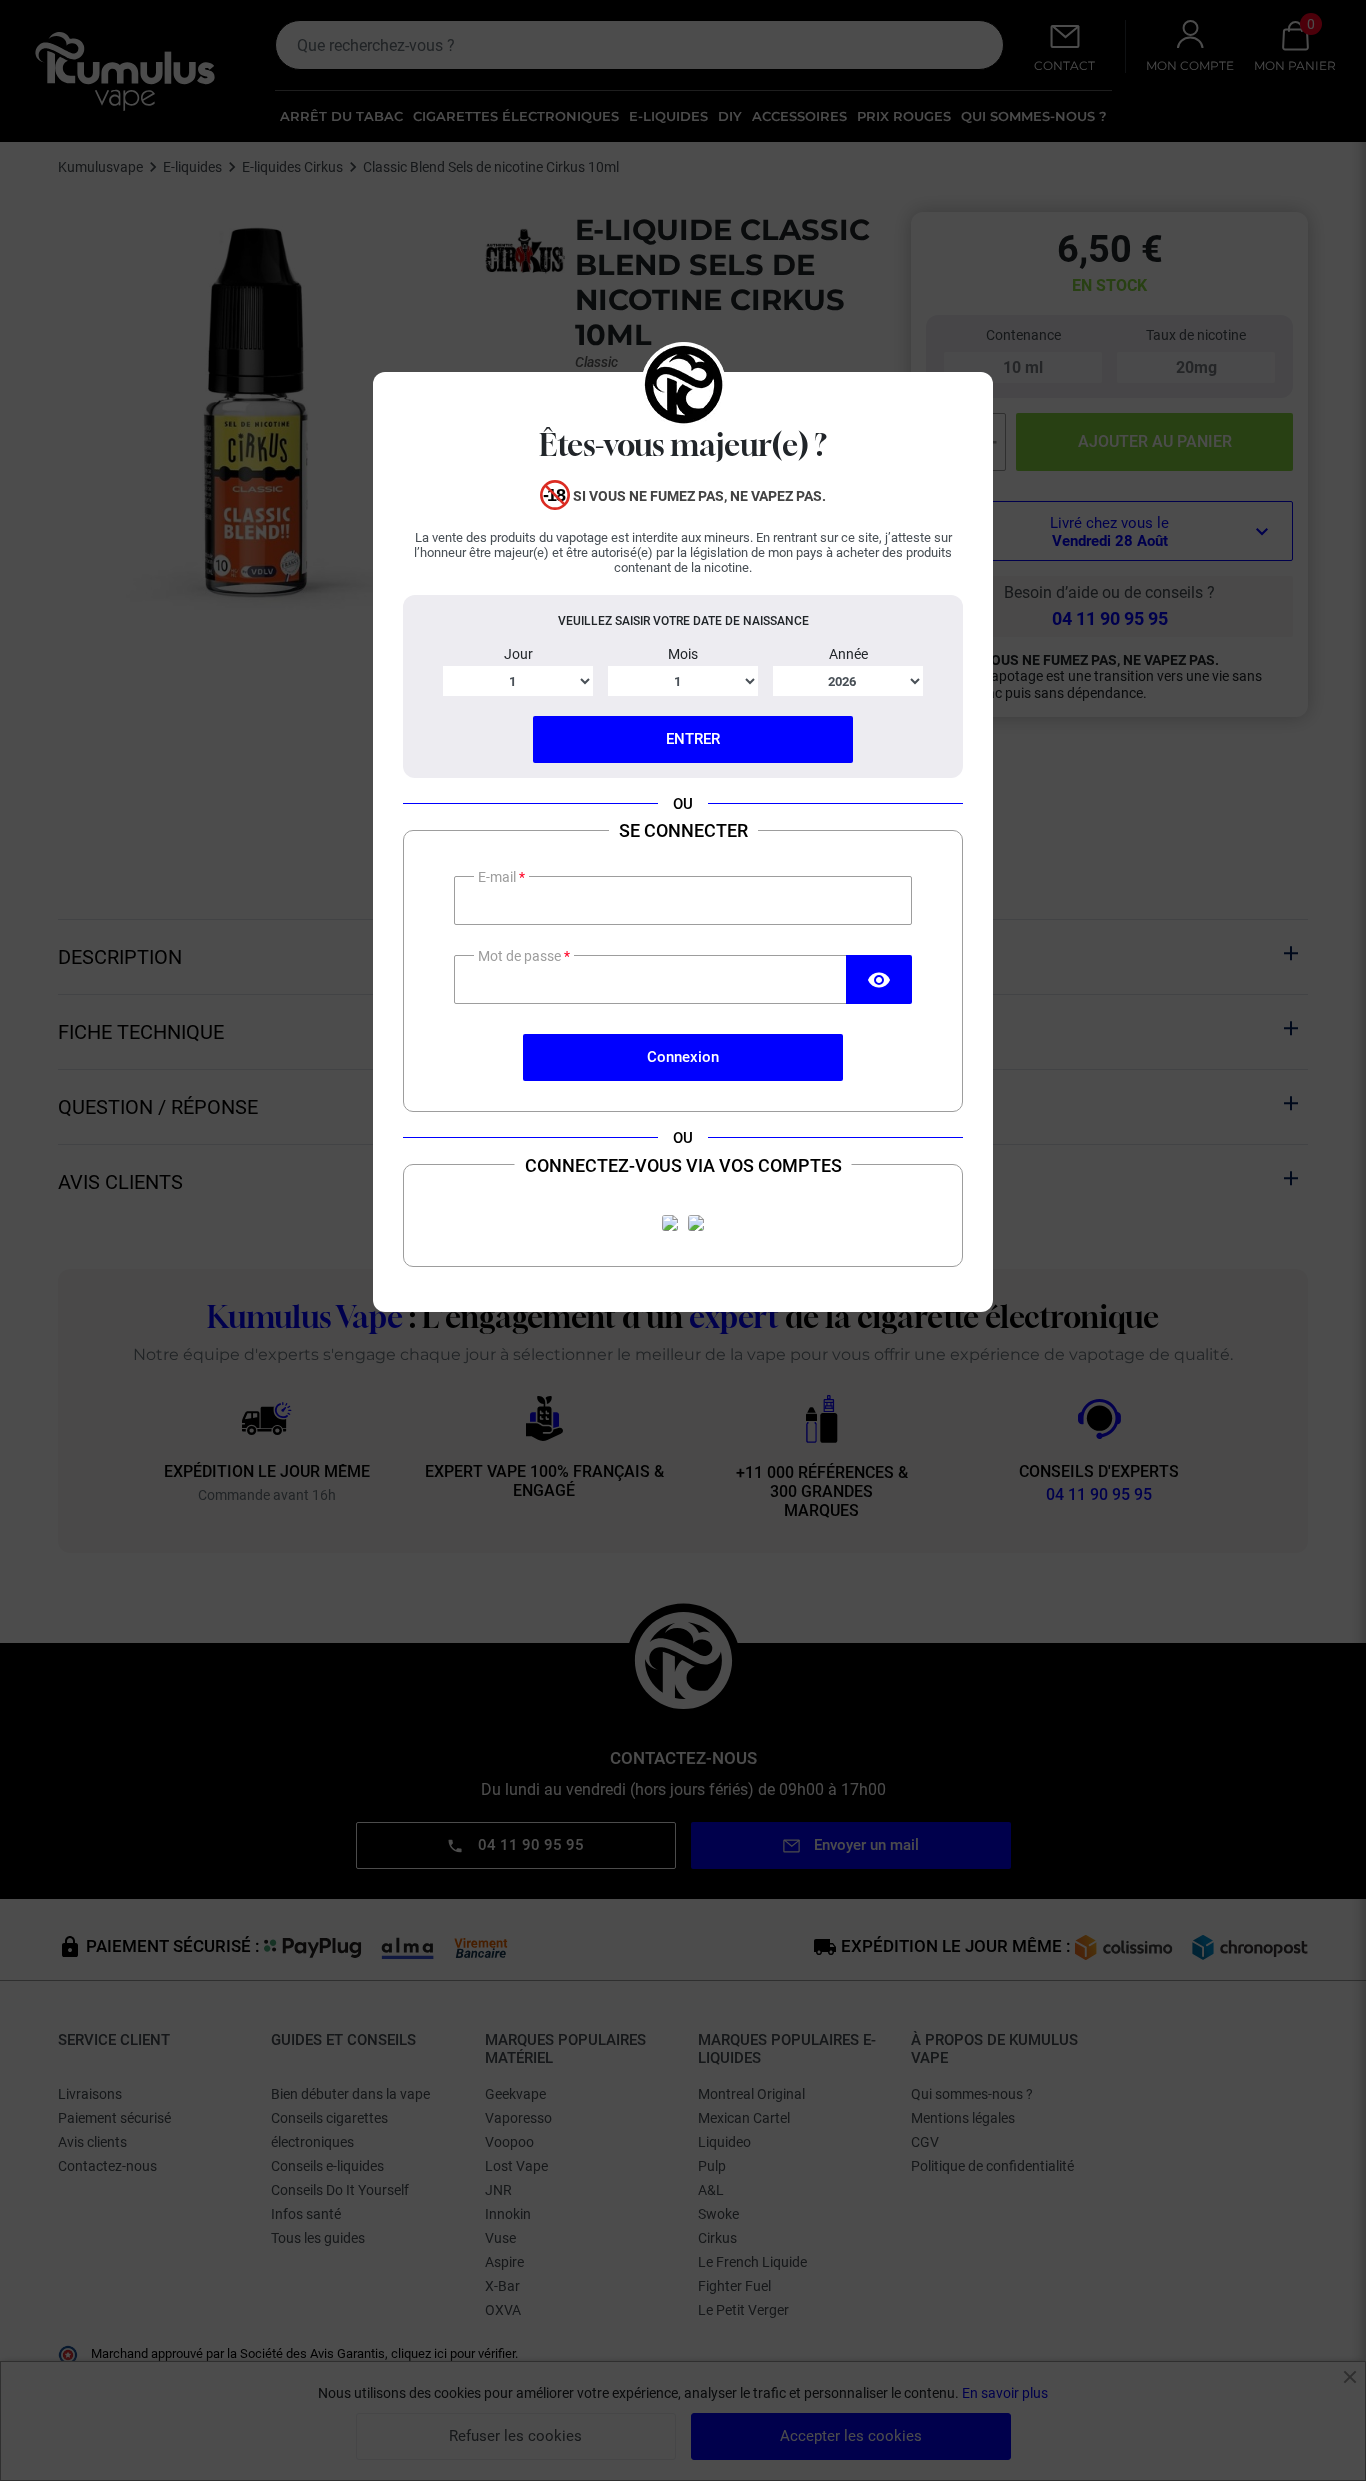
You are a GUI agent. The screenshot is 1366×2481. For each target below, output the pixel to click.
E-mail (498, 877)
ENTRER (693, 739)
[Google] (696, 1223)
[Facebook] (670, 1223)
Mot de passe (521, 956)
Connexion (683, 1057)
